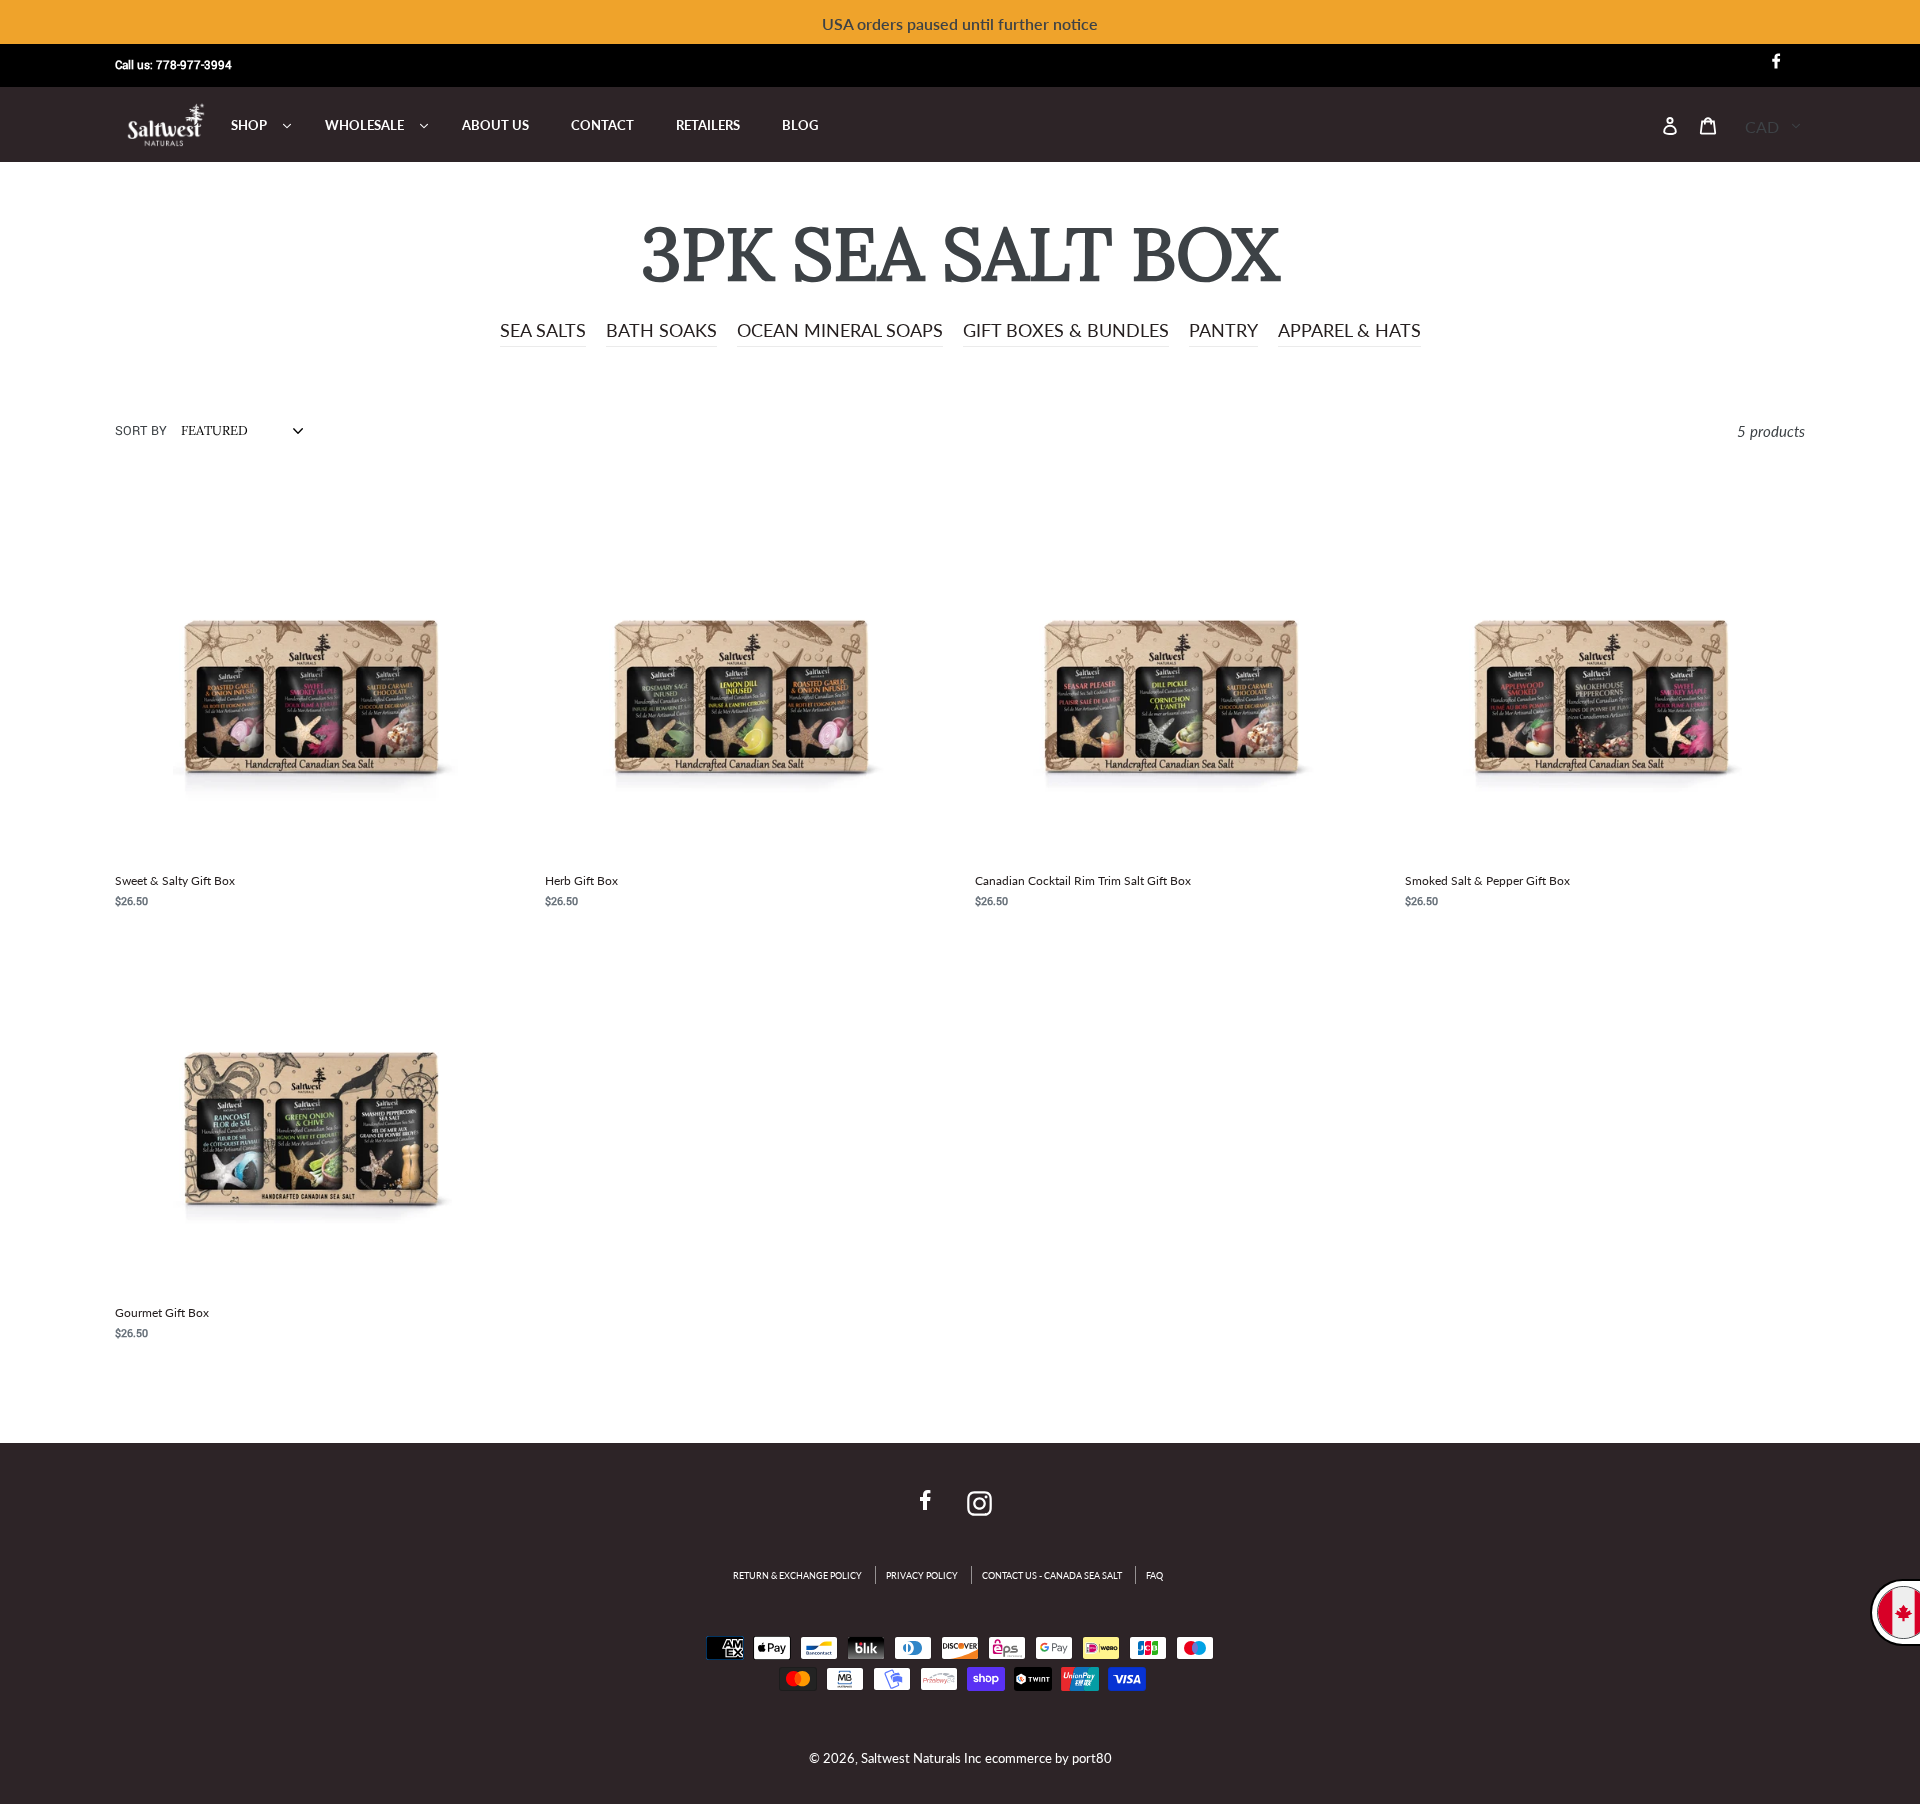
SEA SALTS (543, 330)
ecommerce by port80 (1048, 1758)
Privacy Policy (922, 1575)
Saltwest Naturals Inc (921, 1758)
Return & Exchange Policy (797, 1575)
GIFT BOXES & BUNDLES (1066, 330)
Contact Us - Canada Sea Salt (1052, 1575)
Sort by (141, 431)
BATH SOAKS (661, 330)
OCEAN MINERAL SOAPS (840, 330)
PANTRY (1223, 330)
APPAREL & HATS (1349, 330)
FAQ (1154, 1575)
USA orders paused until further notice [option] (960, 23)
